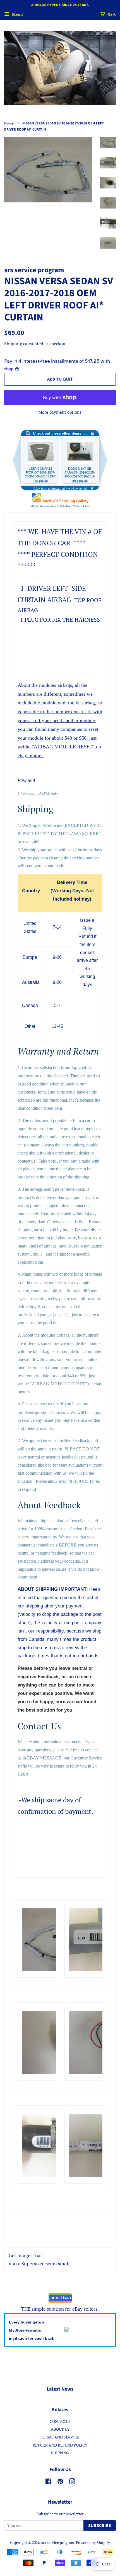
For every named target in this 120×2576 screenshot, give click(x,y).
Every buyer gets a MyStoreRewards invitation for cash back (32, 2330)
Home (9, 123)
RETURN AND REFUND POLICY (60, 2445)
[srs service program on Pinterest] (60, 2482)
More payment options (60, 412)
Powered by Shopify (93, 2542)
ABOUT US (60, 2429)
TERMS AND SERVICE (60, 2437)
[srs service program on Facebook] (48, 2482)
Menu (17, 14)
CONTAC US (60, 2421)
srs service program (58, 2542)
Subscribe (100, 2526)
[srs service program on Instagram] (72, 2482)
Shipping (13, 344)
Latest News (60, 2389)
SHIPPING (60, 2453)
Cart (111, 14)
